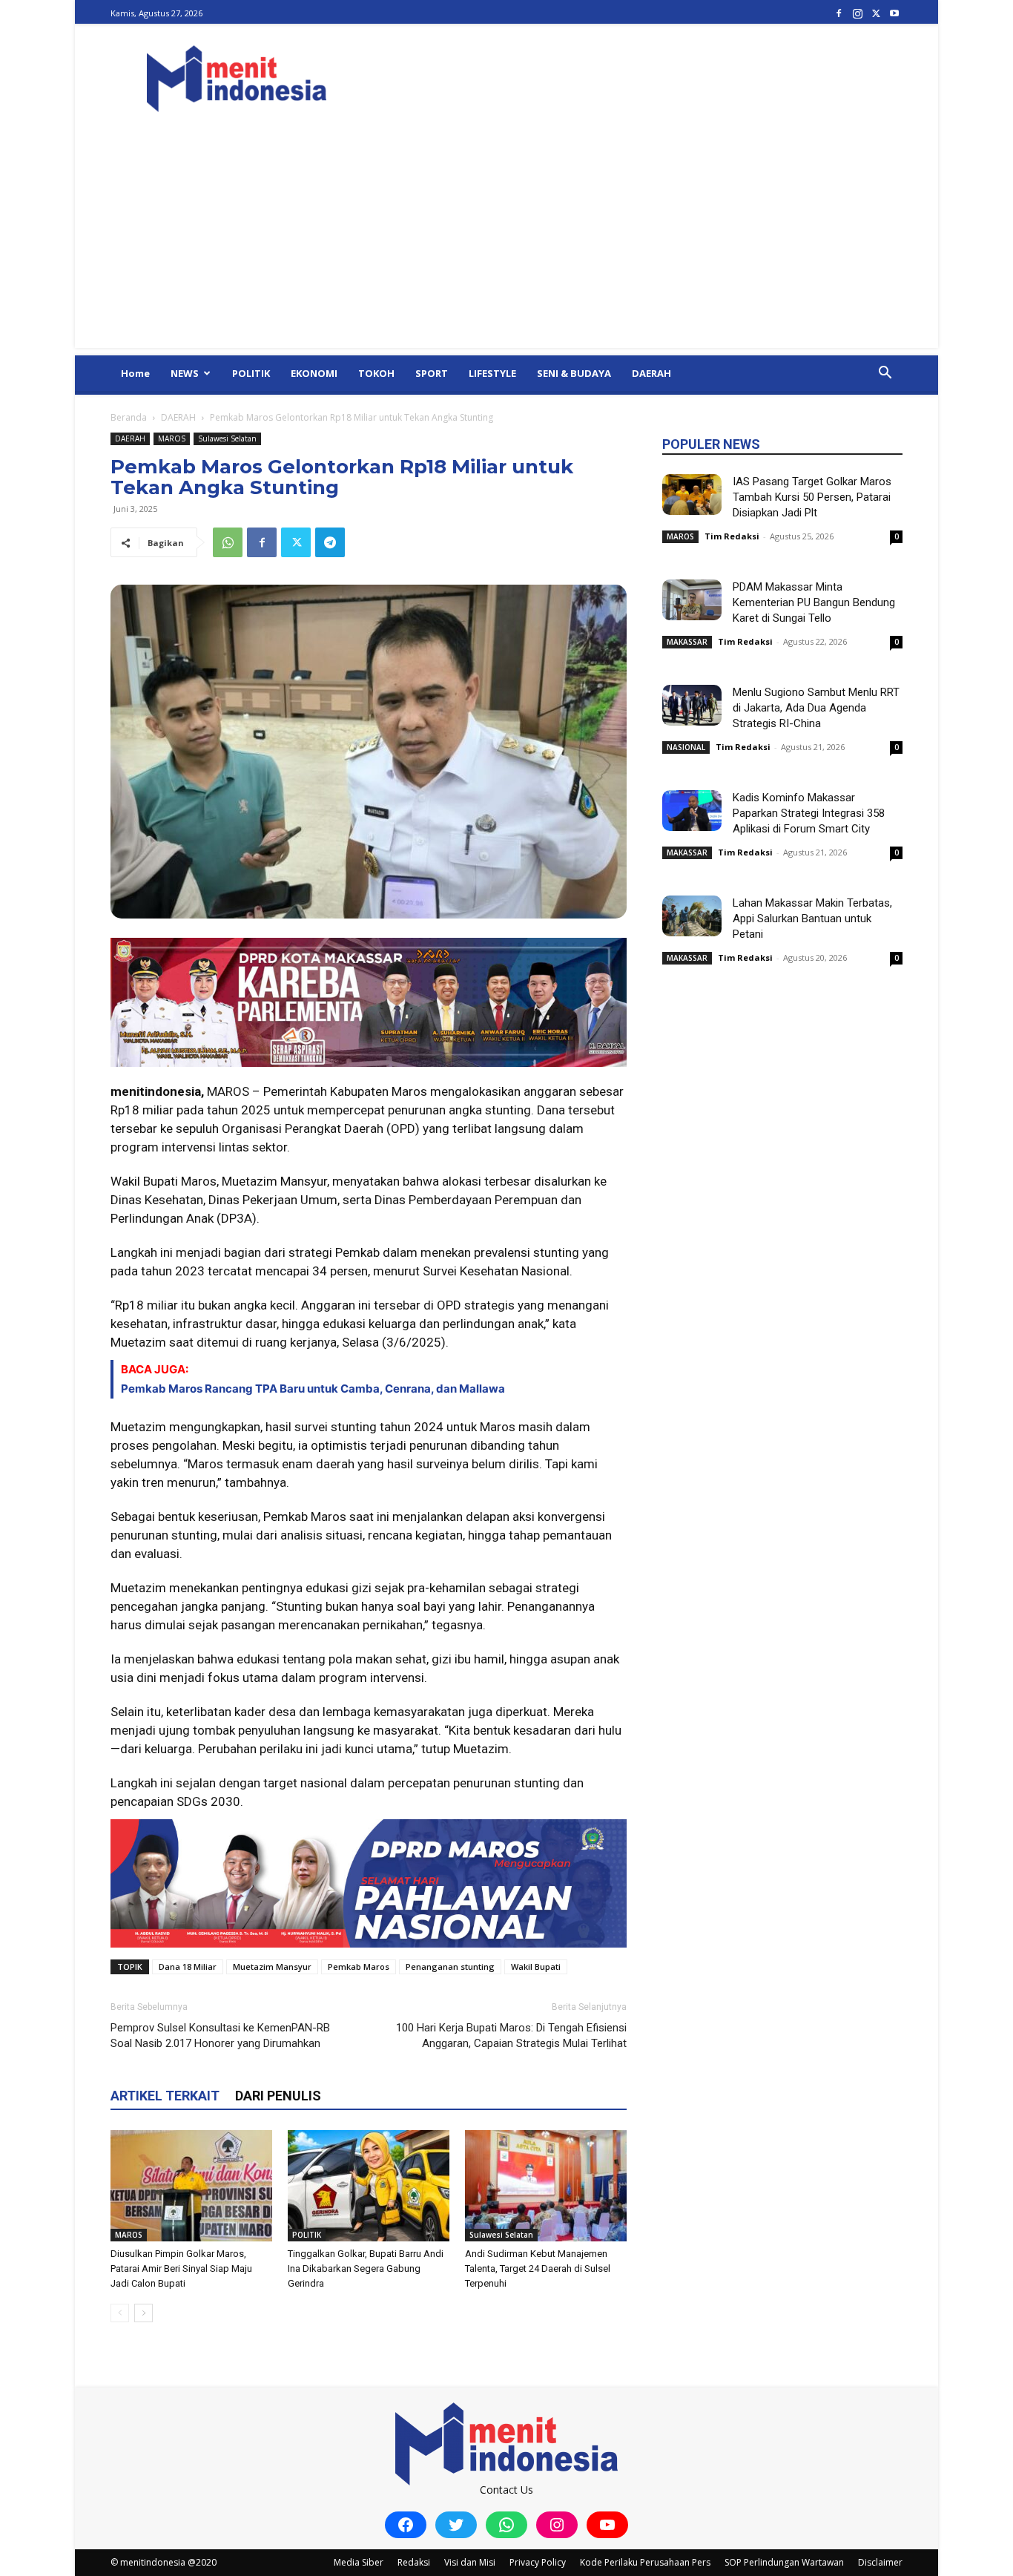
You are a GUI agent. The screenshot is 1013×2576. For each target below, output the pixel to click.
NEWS (185, 373)
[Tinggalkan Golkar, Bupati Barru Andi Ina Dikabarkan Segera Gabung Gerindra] (369, 2186)
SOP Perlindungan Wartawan (784, 2562)
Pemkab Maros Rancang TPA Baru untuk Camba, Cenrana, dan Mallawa (313, 1389)
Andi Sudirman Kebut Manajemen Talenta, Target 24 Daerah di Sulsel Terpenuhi (538, 2268)
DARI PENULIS (278, 2096)
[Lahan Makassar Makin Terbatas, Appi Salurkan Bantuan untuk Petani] (692, 916)
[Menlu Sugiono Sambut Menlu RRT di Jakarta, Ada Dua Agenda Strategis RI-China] (692, 705)
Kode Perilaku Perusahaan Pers (645, 2562)
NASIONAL (686, 747)
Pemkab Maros (359, 1966)
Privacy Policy (538, 2562)
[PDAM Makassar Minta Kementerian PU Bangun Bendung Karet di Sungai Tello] (692, 600)
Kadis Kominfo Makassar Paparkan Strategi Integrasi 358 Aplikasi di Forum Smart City (809, 813)
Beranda (129, 417)
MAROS (172, 438)
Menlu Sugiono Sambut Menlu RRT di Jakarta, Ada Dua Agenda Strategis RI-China (816, 708)
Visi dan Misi (470, 2562)
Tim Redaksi (732, 536)
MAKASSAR (687, 642)
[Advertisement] (506, 244)
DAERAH (651, 373)
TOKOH (376, 373)
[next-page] (143, 2313)
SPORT (432, 373)
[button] (885, 374)
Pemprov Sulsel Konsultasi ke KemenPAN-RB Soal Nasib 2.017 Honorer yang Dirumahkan (220, 2035)
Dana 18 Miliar (188, 1966)
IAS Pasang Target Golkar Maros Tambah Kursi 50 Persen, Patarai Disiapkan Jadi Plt (812, 497)
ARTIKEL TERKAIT (165, 2096)
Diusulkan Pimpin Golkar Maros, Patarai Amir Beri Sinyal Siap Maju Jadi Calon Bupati (181, 2268)
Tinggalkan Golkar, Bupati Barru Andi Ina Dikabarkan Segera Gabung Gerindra (366, 2268)
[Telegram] (330, 542)
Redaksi (414, 2562)
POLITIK (251, 373)
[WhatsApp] (228, 542)
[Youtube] (894, 13)
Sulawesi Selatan (227, 438)
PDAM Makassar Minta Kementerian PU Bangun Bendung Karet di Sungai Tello (814, 602)
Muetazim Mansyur (272, 1966)
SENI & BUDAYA (574, 373)
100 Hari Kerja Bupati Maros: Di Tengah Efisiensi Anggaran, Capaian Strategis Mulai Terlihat (511, 2035)
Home (135, 373)
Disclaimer (880, 2562)
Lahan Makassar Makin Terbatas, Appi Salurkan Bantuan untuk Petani (812, 919)
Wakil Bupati (536, 1966)
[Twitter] (876, 13)
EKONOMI (314, 373)
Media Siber (359, 2562)
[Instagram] (857, 13)
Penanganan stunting (450, 1966)
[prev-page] (120, 2313)
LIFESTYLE (492, 373)
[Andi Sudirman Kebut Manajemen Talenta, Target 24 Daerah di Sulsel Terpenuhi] (546, 2186)
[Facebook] (839, 13)
